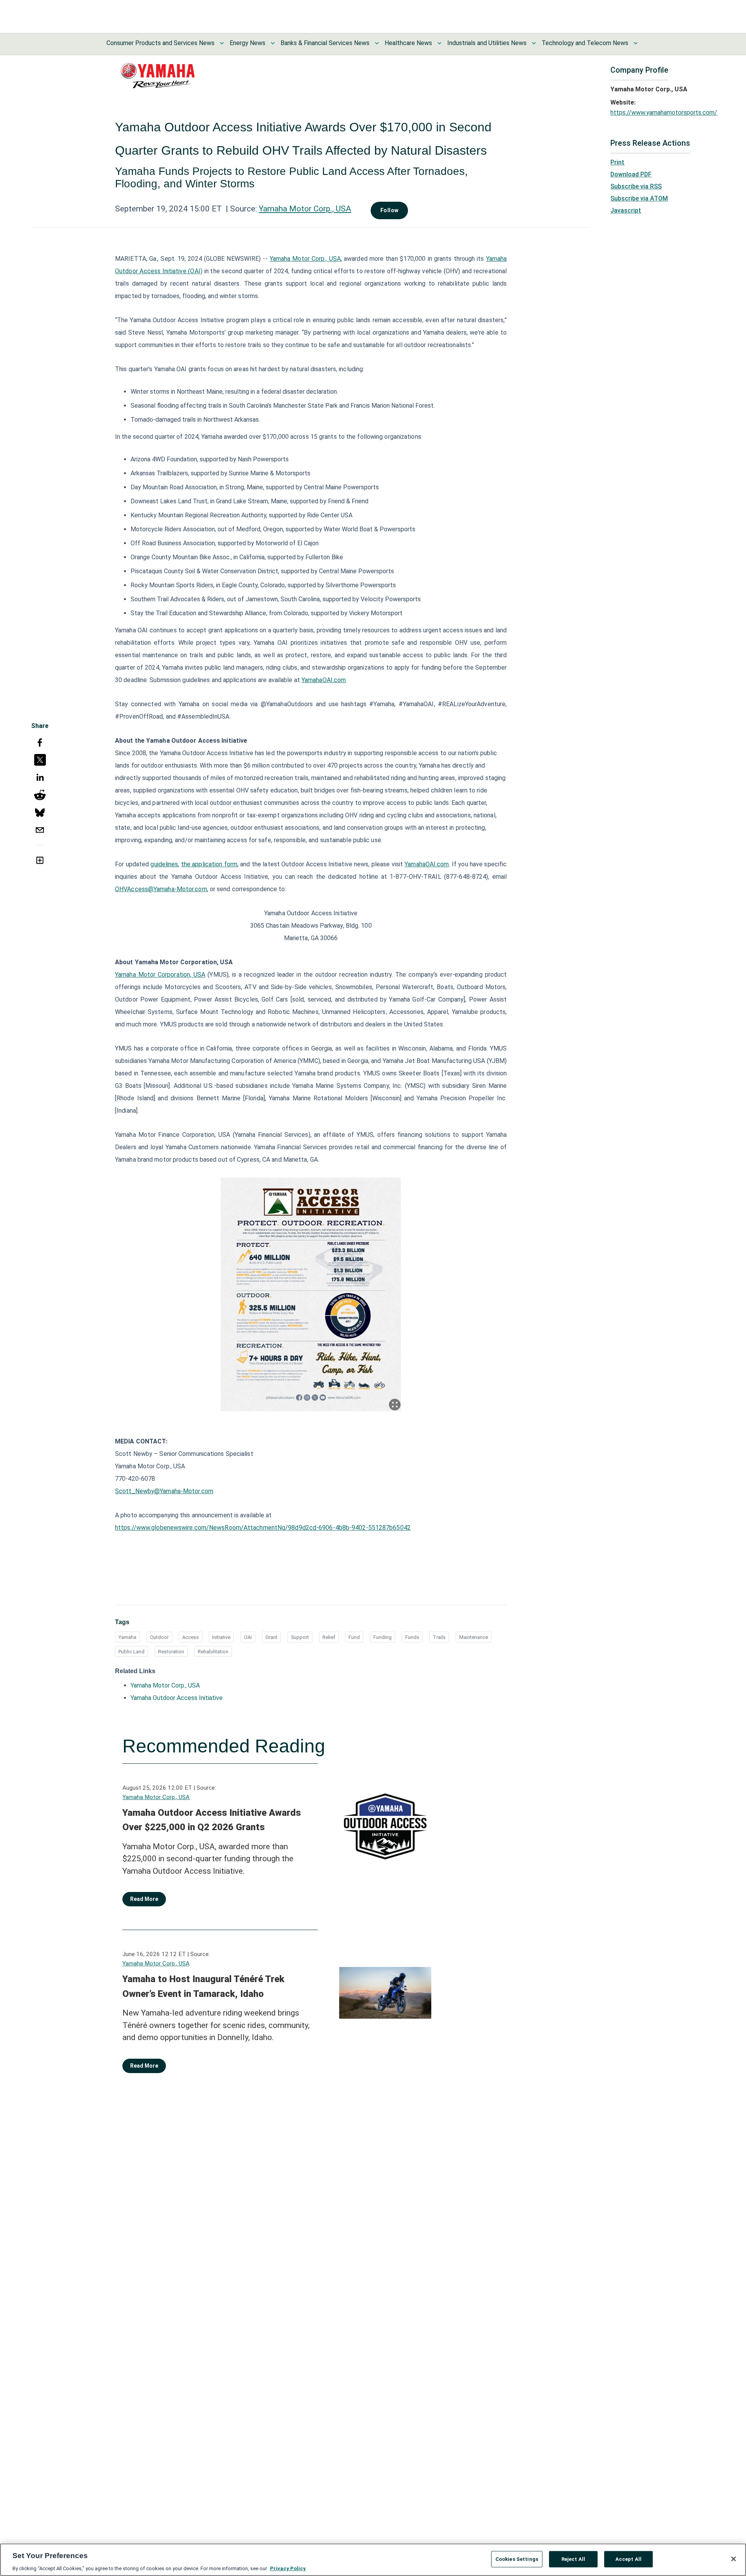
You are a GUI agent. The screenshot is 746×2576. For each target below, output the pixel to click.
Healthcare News (408, 43)
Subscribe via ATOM (639, 198)
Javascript (626, 210)
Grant (271, 1637)
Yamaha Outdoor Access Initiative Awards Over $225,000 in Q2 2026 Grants (212, 1820)
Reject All (573, 2559)
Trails (439, 1637)
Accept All (628, 2559)
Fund (354, 1637)
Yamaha (127, 1637)
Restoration (171, 1652)
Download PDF (631, 174)
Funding (383, 1637)
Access (191, 1637)
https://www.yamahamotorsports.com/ (664, 113)
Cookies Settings (517, 2559)
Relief (329, 1637)
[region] (373, 2560)
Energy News (248, 43)
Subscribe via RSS (636, 186)
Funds (412, 1637)
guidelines (164, 864)
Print (617, 162)
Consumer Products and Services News (160, 43)
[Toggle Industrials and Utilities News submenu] (534, 43)
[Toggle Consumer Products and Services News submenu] (222, 43)
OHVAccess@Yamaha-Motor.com (161, 889)
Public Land (132, 1652)
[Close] (734, 2559)
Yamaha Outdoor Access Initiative (177, 1698)
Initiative (221, 1637)
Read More (144, 1899)
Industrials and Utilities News (487, 43)
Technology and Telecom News (585, 43)
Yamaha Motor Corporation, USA (160, 975)
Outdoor (159, 1637)
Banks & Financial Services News (325, 43)
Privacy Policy (288, 2568)
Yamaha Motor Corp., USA (305, 209)
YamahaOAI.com (324, 680)
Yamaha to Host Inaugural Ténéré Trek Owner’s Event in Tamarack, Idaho (203, 1986)
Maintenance (474, 1637)
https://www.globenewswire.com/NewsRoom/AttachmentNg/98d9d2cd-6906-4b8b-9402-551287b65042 (263, 1528)
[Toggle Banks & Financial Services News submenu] (377, 43)
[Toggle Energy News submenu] (273, 43)
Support (300, 1637)
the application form (209, 864)
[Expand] (395, 1405)
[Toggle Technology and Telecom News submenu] (636, 43)
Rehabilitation (213, 1652)
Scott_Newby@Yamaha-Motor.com (164, 1491)
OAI (248, 1637)
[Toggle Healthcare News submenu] (439, 43)
